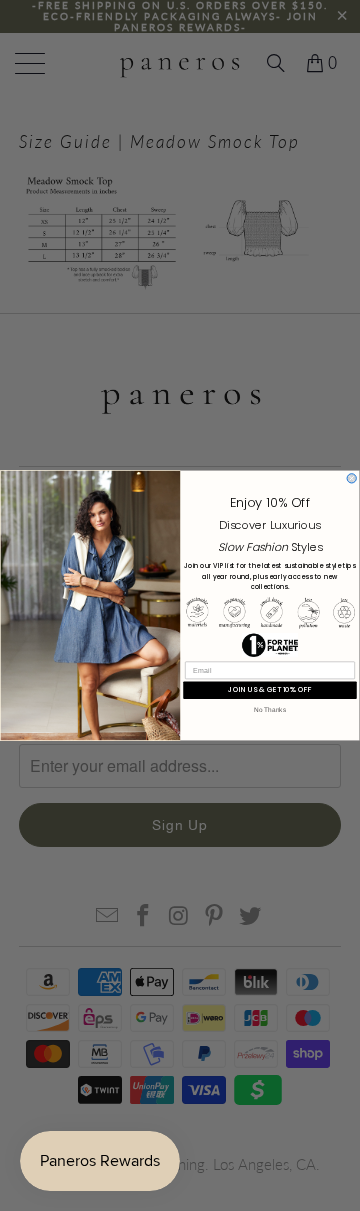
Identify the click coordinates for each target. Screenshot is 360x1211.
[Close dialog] (351, 478)
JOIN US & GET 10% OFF (270, 689)
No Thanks (270, 709)
